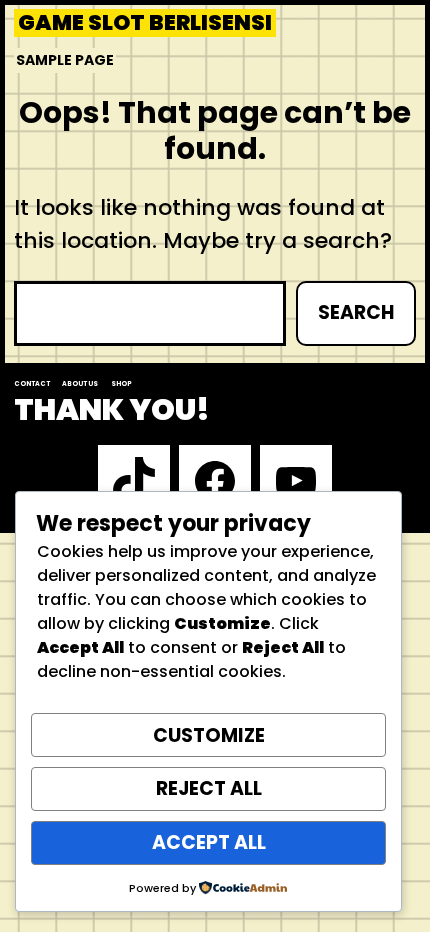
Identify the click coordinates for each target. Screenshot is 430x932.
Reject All (209, 788)
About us (80, 383)
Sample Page (65, 60)
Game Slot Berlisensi (145, 23)
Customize (209, 735)
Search (356, 312)
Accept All (209, 842)
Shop (121, 383)
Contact (32, 383)
